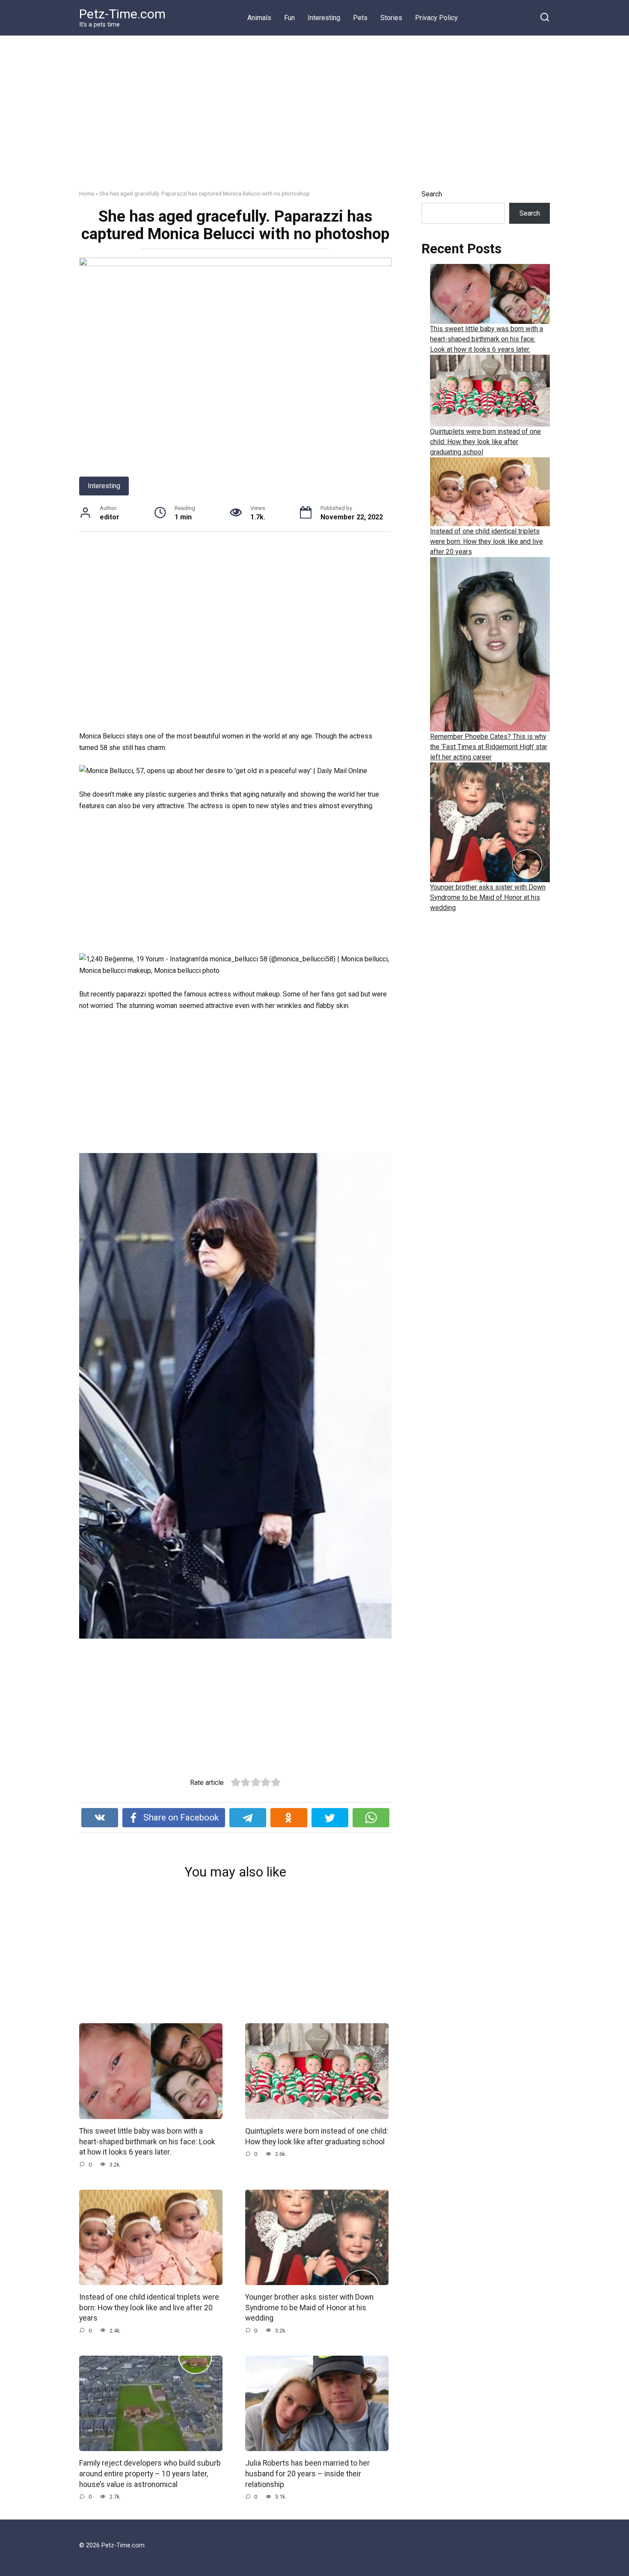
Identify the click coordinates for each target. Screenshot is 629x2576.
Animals (259, 18)
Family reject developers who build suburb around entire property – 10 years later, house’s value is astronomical (150, 2474)
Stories (391, 18)
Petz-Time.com (122, 14)
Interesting (324, 18)
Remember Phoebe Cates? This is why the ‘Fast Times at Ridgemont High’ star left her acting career (489, 747)
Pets (360, 18)
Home (87, 193)
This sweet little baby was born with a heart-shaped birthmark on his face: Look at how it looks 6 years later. (147, 2142)
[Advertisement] (314, 119)
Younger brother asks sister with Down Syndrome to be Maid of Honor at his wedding (309, 2308)
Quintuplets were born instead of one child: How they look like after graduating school (485, 442)
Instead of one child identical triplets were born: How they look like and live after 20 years (149, 2308)
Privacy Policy (436, 18)
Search (432, 194)
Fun (289, 18)
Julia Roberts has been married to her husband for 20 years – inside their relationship (307, 2474)
